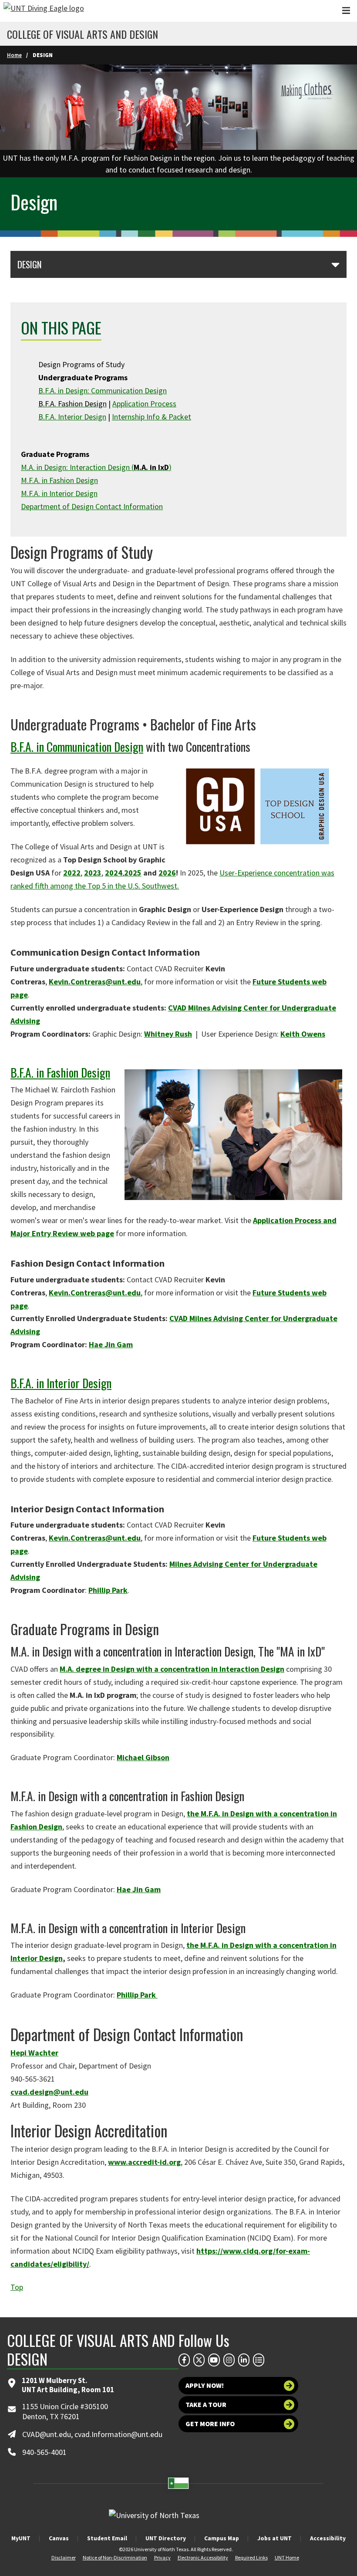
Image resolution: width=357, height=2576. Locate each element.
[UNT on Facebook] (184, 2360)
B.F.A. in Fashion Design (60, 1072)
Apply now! (205, 2385)
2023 (93, 873)
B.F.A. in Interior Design (61, 1383)
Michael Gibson (143, 1757)
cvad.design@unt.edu (49, 2092)
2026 (167, 873)
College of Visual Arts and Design (83, 34)
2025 (133, 873)
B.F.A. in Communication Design (77, 746)
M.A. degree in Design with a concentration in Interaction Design (172, 1669)
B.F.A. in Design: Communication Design (103, 390)
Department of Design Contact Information (92, 506)
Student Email (107, 2538)
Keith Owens (303, 1034)
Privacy (162, 2557)
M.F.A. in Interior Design (59, 493)
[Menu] (346, 11)
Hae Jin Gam (111, 1344)
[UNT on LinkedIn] (244, 2360)
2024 (114, 873)
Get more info (210, 2424)
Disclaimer (64, 2557)
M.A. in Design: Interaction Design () (96, 467)
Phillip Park (108, 1590)
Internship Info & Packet (152, 417)
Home (14, 55)
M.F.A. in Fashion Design (59, 480)
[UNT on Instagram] (229, 2360)
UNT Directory (166, 2538)
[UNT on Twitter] (199, 2360)
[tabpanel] (178, 121)
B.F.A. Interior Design (72, 417)
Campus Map (222, 2538)
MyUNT (21, 2538)
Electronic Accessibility (203, 2557)
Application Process (144, 404)
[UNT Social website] (259, 2360)
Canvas (59, 2538)
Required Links (251, 2557)
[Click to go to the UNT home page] (44, 11)
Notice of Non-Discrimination (115, 2557)
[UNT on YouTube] (214, 2360)
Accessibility (328, 2538)
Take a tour (206, 2405)
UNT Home (287, 2557)
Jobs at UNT (274, 2538)
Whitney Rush (168, 1034)
